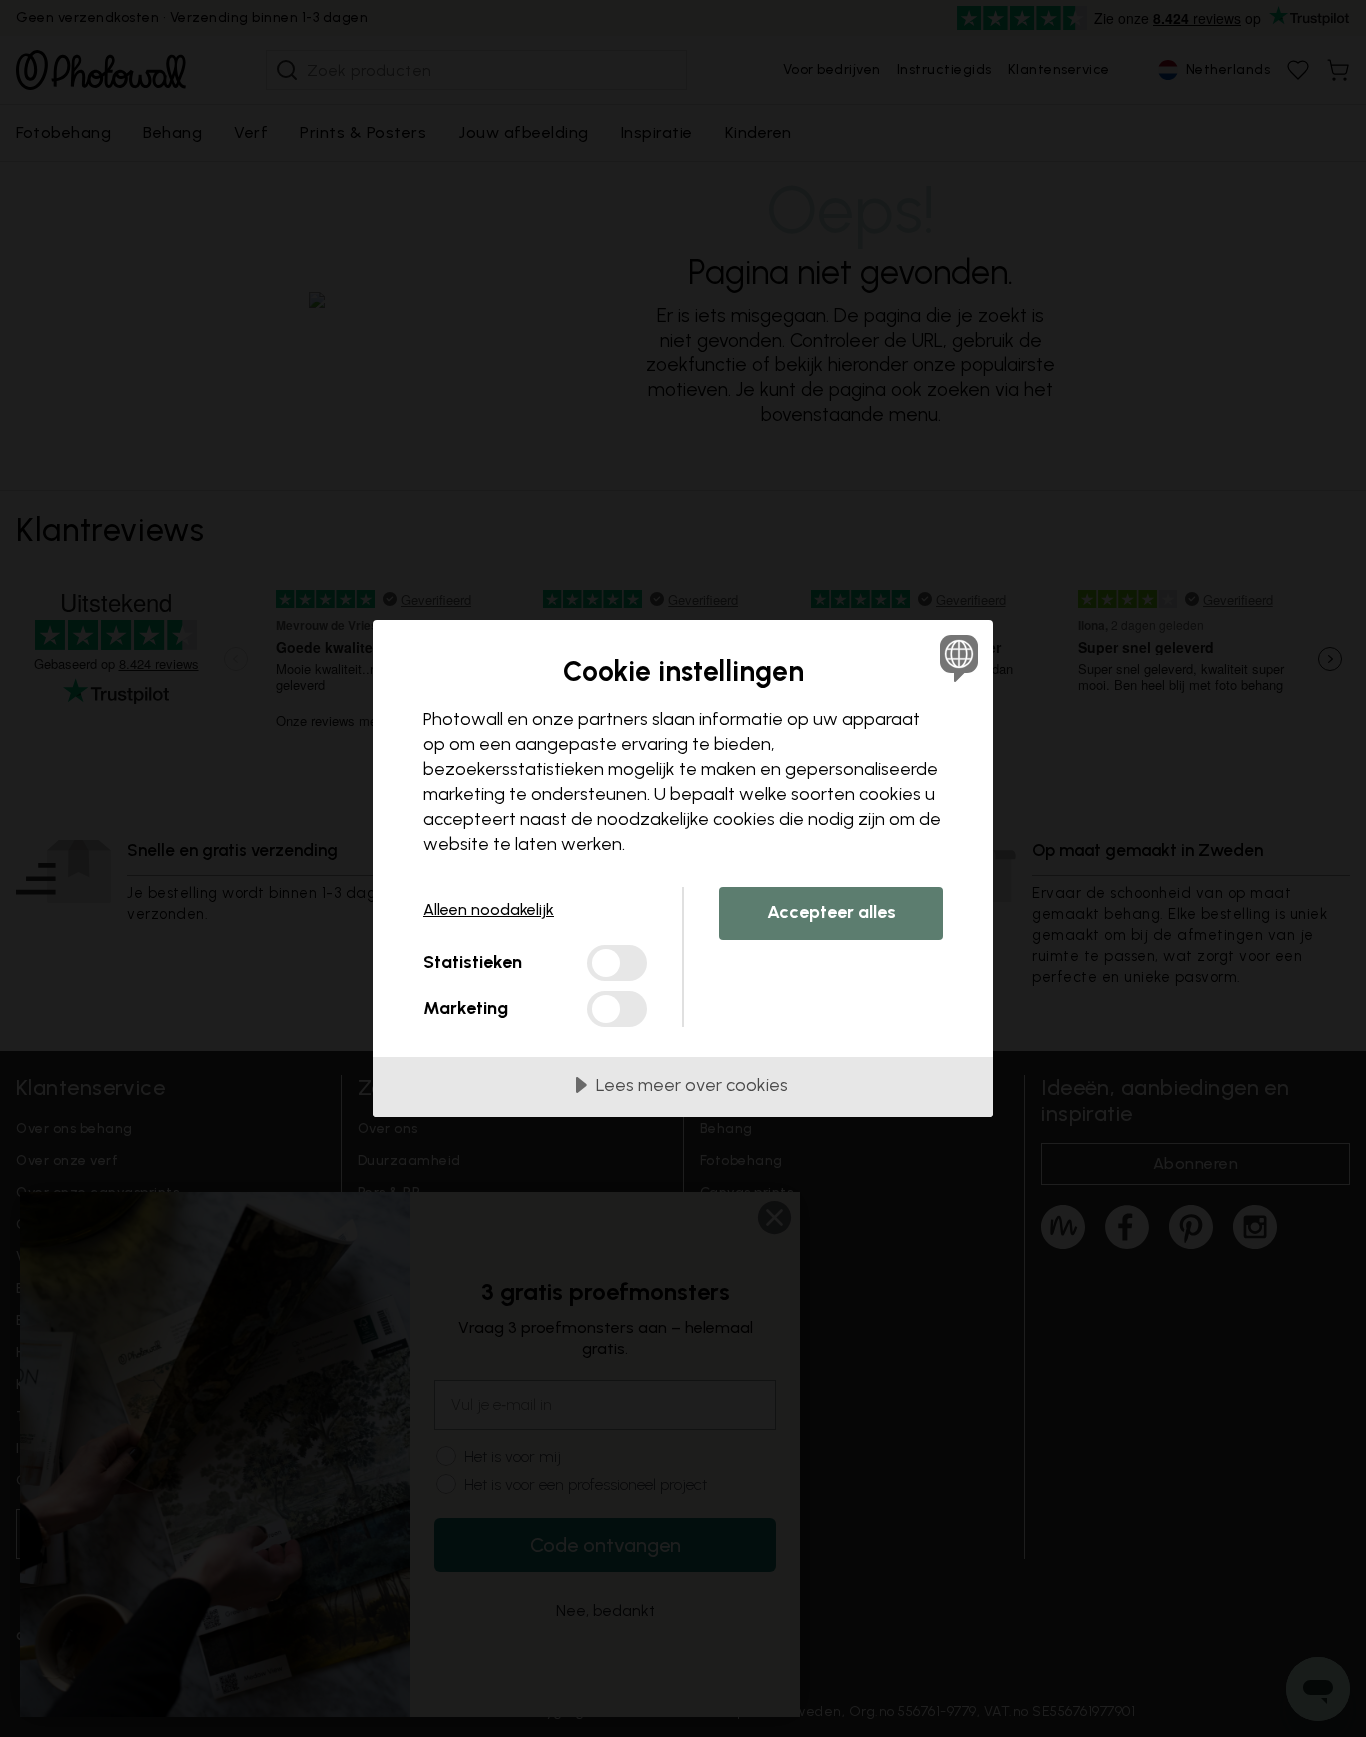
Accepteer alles (831, 912)
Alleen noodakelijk (488, 909)
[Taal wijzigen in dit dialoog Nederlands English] (955, 657)
